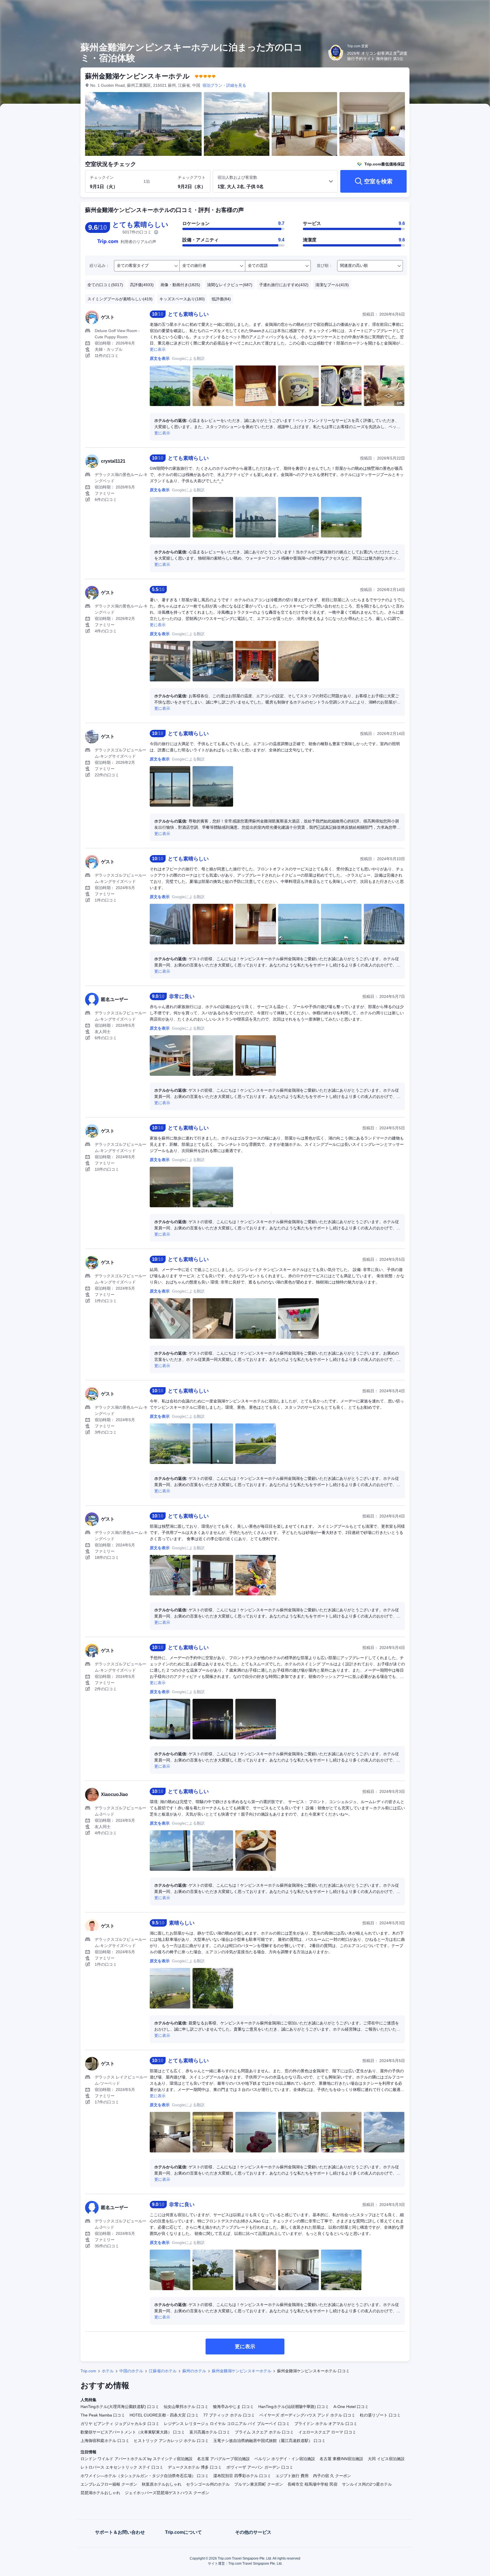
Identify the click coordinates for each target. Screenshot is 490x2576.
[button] (452, 9)
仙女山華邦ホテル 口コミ (186, 2407)
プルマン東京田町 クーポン (259, 2484)
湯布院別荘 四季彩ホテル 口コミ (242, 2476)
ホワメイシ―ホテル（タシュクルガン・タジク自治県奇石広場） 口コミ (145, 2476)
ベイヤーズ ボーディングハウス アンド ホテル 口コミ (307, 2415)
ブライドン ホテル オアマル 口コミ (326, 2424)
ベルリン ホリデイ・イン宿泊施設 (285, 2459)
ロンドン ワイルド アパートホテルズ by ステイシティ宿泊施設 (137, 2459)
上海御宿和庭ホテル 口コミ (105, 2441)
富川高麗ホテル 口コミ (210, 2432)
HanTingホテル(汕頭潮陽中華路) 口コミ (294, 2407)
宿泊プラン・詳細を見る (224, 85)
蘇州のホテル (194, 2371)
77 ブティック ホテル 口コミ (229, 2415)
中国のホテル (131, 2371)
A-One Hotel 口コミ (351, 2407)
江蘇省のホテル (163, 2371)
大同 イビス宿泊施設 (386, 2459)
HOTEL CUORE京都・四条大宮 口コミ (164, 2415)
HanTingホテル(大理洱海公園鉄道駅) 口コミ (120, 2407)
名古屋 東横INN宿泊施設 (341, 2459)
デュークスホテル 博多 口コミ (195, 2467)
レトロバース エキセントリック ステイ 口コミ (122, 2467)
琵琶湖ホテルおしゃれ (100, 2493)
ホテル (108, 2371)
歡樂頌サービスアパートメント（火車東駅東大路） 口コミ (133, 2432)
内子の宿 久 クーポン (332, 2476)
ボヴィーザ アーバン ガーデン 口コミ (260, 2467)
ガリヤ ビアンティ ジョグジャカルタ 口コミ (120, 2424)
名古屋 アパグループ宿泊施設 (223, 2459)
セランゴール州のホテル (208, 2484)
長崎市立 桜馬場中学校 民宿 (312, 2484)
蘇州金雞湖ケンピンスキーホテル (242, 2371)
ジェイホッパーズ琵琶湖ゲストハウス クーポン (167, 2493)
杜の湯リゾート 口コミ (380, 2415)
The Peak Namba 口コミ (103, 2415)
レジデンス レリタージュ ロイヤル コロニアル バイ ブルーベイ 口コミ (227, 2424)
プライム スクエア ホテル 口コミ (264, 2432)
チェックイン (102, 177)
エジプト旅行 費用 (292, 2476)
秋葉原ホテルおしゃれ (162, 2484)
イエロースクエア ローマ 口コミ (327, 2432)
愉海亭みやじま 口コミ (233, 2407)
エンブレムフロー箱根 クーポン (109, 2484)
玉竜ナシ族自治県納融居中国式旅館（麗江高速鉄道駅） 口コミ (269, 2441)
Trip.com (88, 2371)
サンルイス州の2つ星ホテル (367, 2484)
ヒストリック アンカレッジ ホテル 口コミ (171, 2441)
